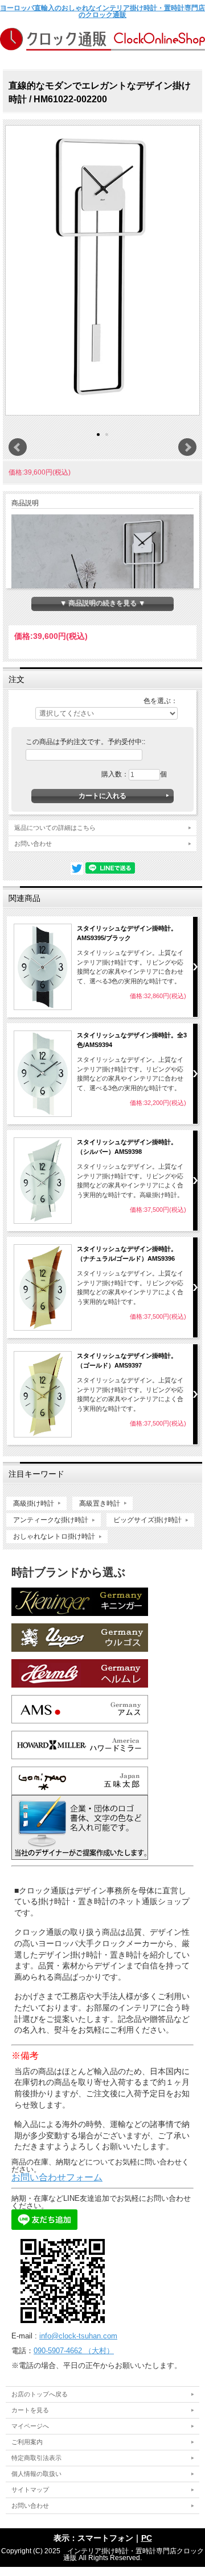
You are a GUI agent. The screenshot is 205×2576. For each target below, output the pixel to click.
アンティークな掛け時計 (51, 1520)
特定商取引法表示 (36, 2458)
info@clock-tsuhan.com (78, 2336)
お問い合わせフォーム (57, 2177)
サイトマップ (30, 2490)
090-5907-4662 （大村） (74, 2351)
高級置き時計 (100, 1503)
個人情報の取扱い (36, 2474)
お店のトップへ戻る (40, 2394)
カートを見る (30, 2410)
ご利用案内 (27, 2442)
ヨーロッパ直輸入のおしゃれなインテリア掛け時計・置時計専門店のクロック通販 (102, 11)
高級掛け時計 (34, 1503)
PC (147, 2538)
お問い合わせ (33, 844)
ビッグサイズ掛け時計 (147, 1520)
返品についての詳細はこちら (55, 828)
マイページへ (30, 2426)
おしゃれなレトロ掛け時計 (54, 1536)
